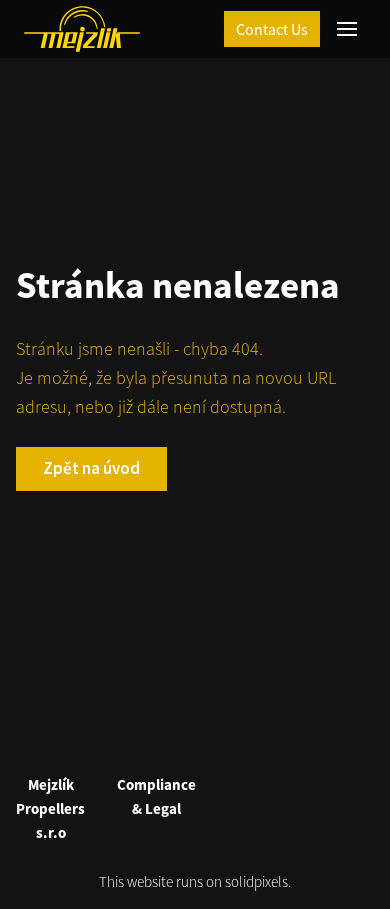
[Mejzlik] (82, 29)
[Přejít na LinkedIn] (219, 739)
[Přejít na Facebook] (171, 739)
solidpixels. (258, 881)
